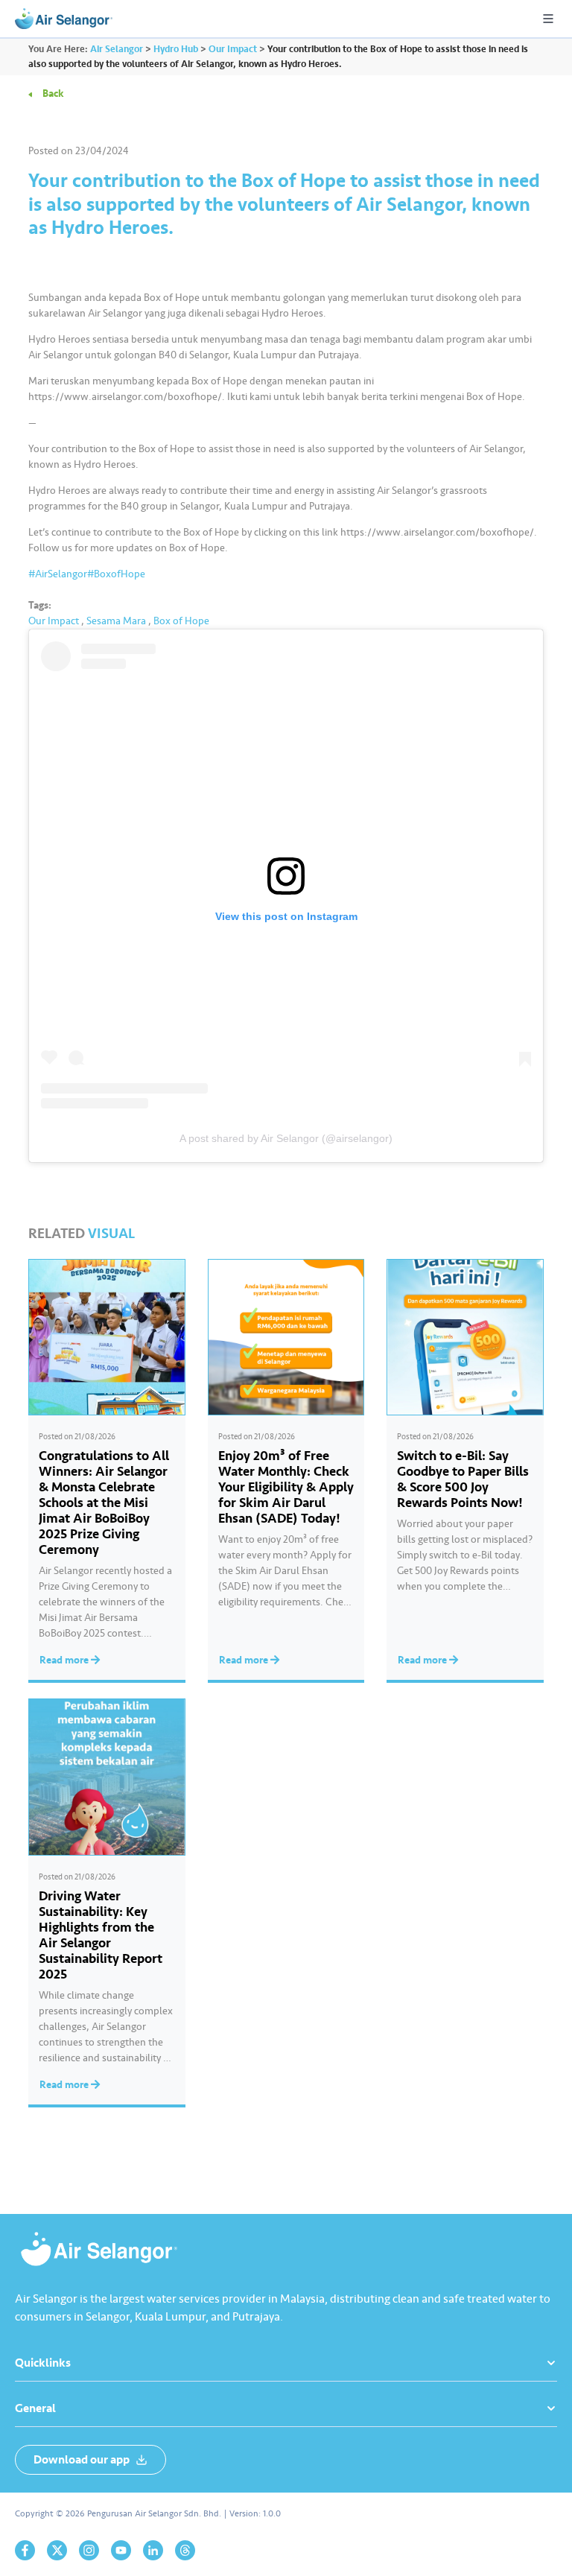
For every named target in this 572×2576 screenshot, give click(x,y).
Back (53, 93)
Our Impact (54, 621)
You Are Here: (58, 49)
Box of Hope (181, 621)
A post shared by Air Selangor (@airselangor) (286, 1138)
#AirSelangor (58, 574)
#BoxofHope (116, 574)
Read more (65, 1660)
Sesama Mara (116, 621)
